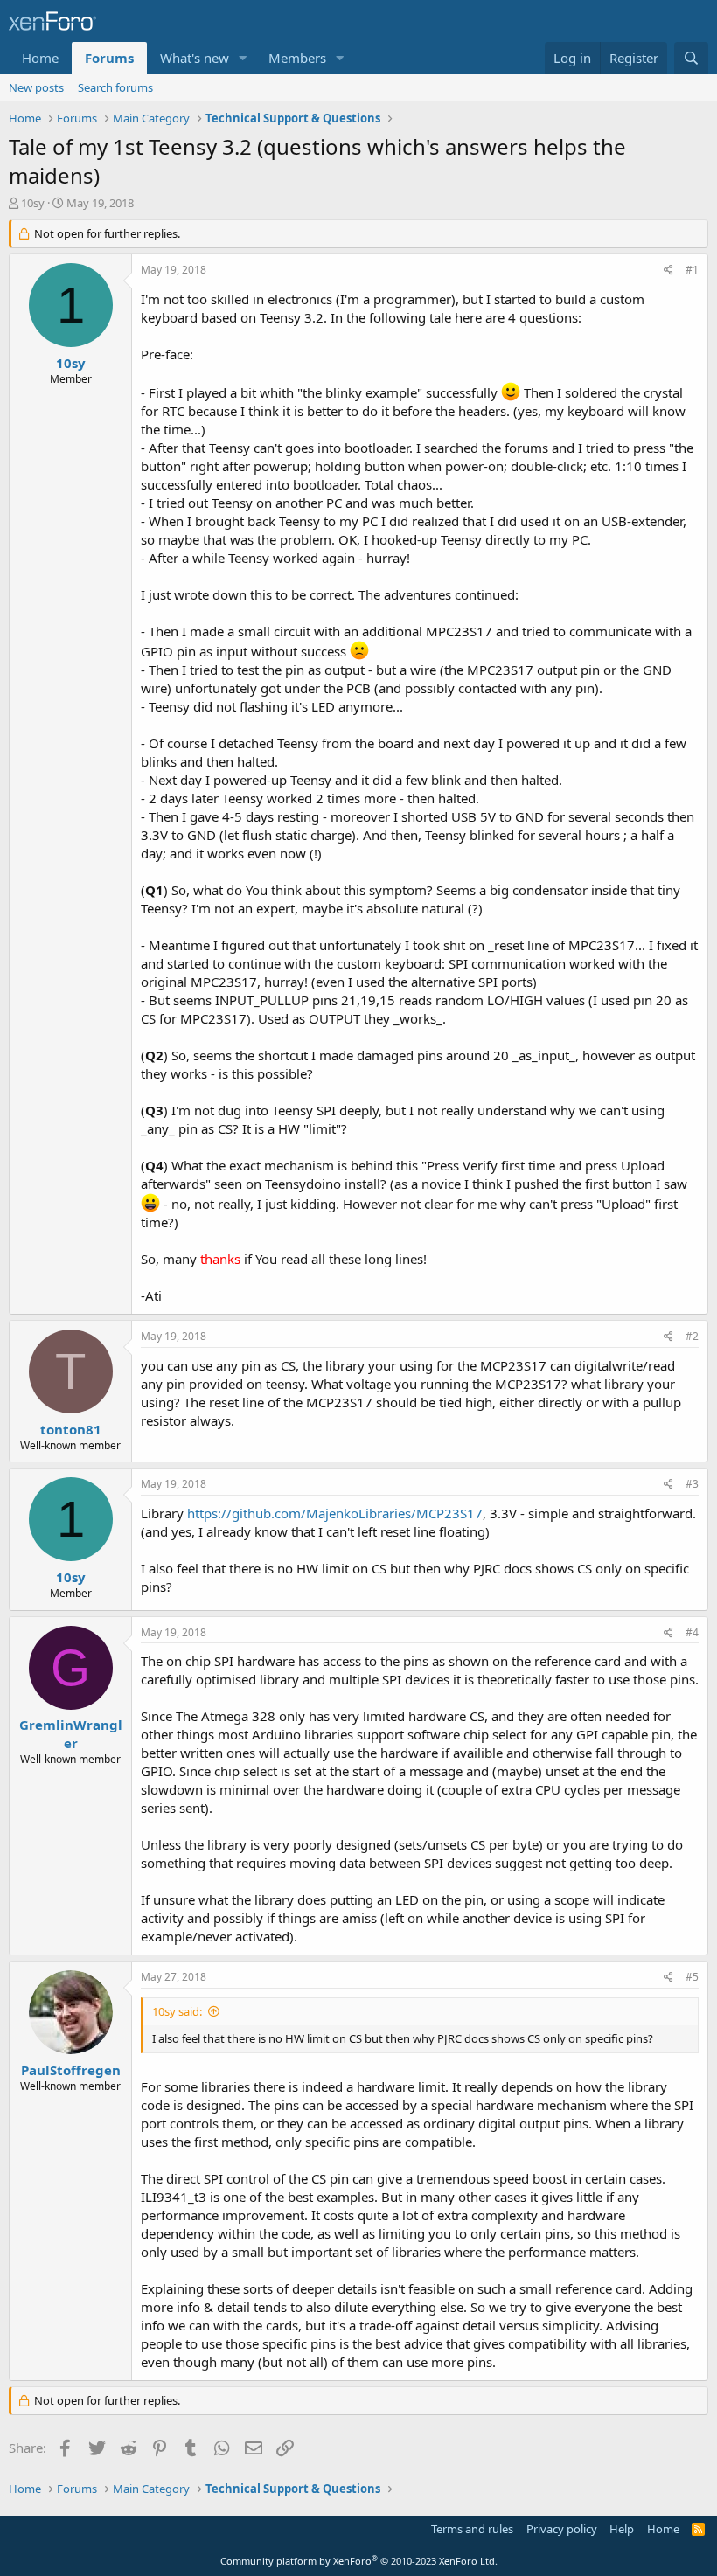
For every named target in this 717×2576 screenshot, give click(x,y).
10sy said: (177, 2011)
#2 (692, 1336)
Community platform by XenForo (359, 2561)
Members (297, 58)
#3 (692, 1484)
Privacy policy (562, 2529)
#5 (692, 1977)
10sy (33, 203)
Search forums (115, 87)
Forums (109, 58)
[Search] (691, 58)
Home (40, 58)
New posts (36, 87)
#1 (692, 270)
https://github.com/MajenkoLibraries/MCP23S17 (335, 1513)
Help (622, 2529)
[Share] (668, 271)
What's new (195, 58)
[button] (243, 58)
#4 (692, 1632)
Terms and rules (472, 2529)
